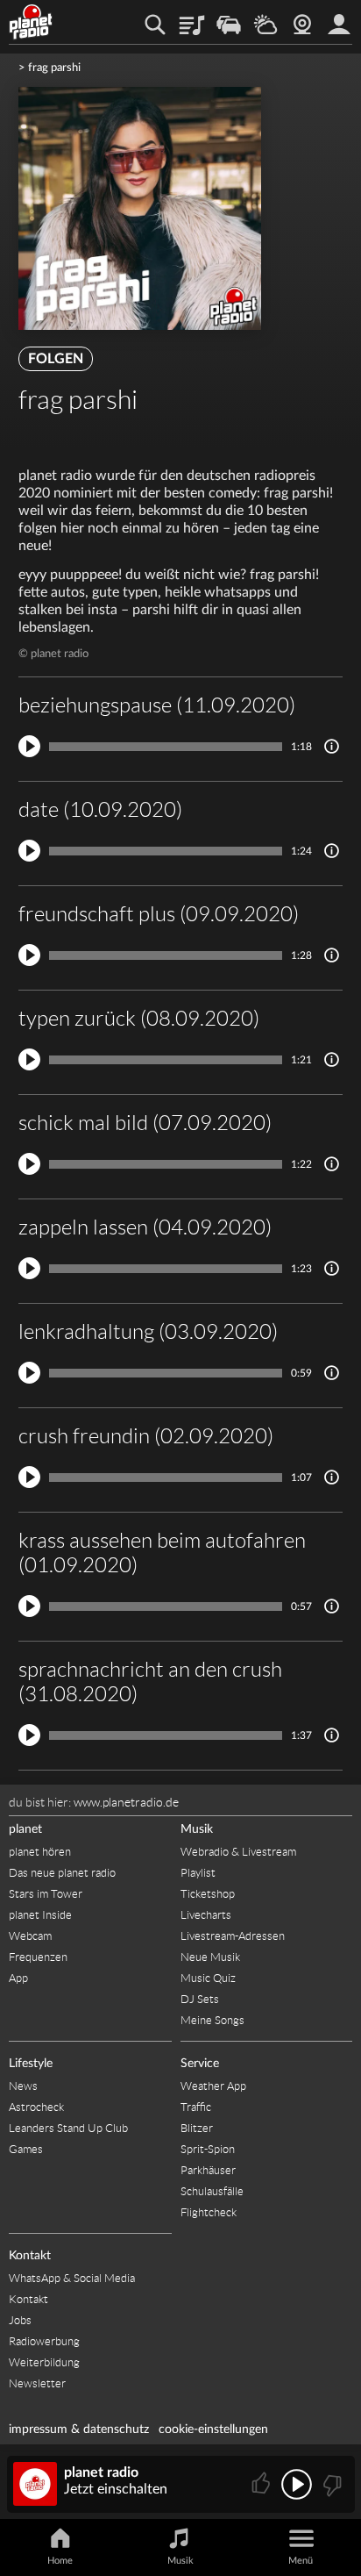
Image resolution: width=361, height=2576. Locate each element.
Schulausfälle (212, 2191)
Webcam (302, 18)
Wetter (265, 18)
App (18, 1978)
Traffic (229, 18)
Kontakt (30, 2256)
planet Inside (40, 1915)
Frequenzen (38, 1957)
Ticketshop (208, 1894)
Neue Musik (210, 1957)
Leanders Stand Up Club (68, 2128)
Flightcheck (209, 2212)
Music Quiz (208, 1978)
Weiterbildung (44, 2362)
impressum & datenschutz (79, 2429)
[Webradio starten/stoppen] (297, 2484)
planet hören (40, 1852)
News (23, 2086)
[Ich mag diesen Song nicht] (331, 2484)
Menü (301, 2561)
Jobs (20, 2320)
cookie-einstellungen (213, 2429)
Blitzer (197, 2128)
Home (60, 2561)
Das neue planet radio (62, 1873)
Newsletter (37, 2383)
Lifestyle (31, 2064)
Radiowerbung (44, 2341)
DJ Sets (200, 1999)
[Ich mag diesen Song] (262, 2484)
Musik (197, 1829)
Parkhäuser (208, 2170)
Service (200, 2064)
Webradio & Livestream (238, 1852)
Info (332, 746)
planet (25, 1829)
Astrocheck (36, 2107)
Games (26, 2149)
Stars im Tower (46, 1894)
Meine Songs (212, 2020)
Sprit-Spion (208, 2149)
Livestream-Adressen (233, 1936)
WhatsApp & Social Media (72, 2278)
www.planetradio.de (126, 1802)
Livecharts (206, 1915)
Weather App (213, 2086)
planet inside (339, 18)
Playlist (192, 18)
